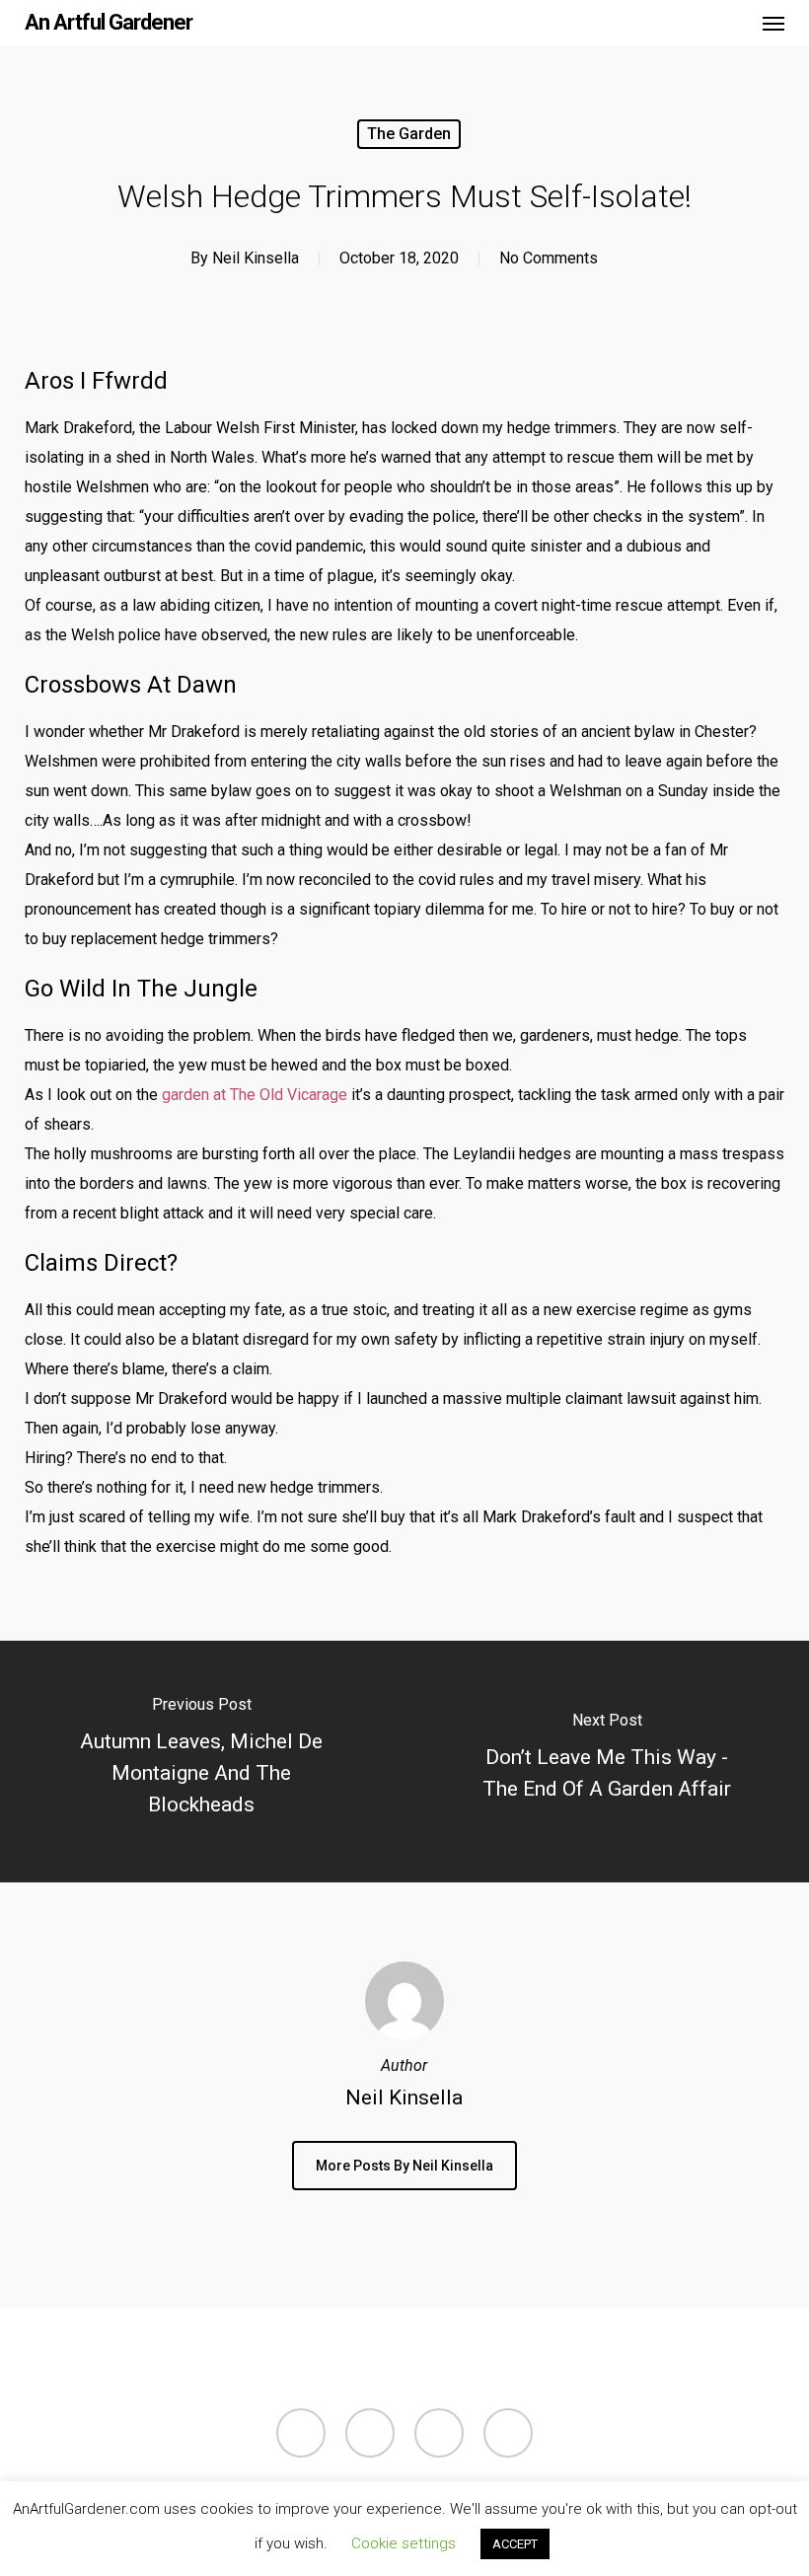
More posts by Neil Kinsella (404, 2166)
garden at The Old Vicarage (255, 1095)
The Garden (409, 134)
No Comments (549, 258)
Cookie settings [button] (404, 2543)
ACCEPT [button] (515, 2544)
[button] (773, 23)
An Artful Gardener (109, 23)
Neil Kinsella (256, 258)
